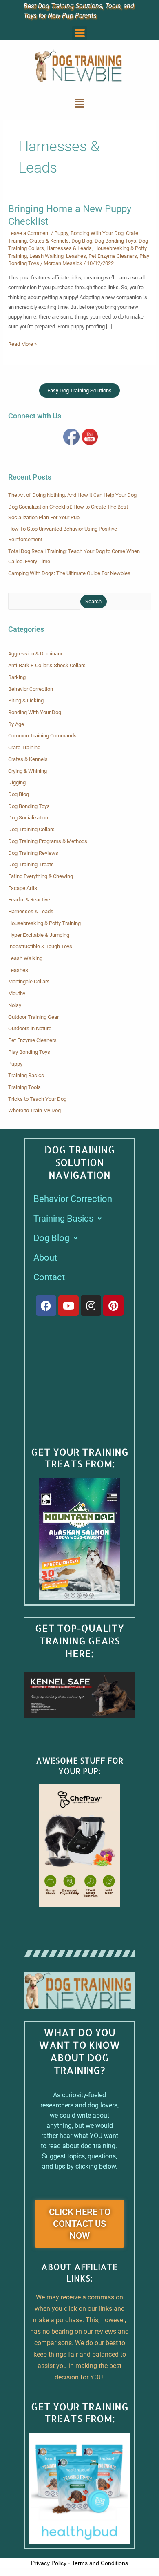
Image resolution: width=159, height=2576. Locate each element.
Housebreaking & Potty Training (44, 923)
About (45, 1258)
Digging (17, 782)
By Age (16, 724)
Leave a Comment (29, 233)
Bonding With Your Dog (97, 233)
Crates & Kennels (49, 241)
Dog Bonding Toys (115, 241)
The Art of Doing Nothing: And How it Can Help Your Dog (72, 495)
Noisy (15, 1005)
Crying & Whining (28, 771)
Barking (17, 677)
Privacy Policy (49, 2563)
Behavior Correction (31, 689)
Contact (49, 1277)
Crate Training (24, 747)
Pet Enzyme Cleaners (113, 256)
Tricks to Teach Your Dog (37, 1099)
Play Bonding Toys (29, 1052)
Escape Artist (23, 888)
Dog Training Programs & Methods (48, 841)
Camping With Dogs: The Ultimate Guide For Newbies (69, 573)
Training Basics (26, 1075)
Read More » (22, 343)
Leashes (76, 256)
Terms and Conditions (100, 2563)
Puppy (61, 233)
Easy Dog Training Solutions (79, 391)
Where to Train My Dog (34, 1110)
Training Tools (24, 1087)
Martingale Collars (29, 981)
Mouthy (17, 993)
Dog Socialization (28, 818)
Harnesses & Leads (69, 248)
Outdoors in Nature (30, 1028)
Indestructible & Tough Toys (40, 946)
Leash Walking (46, 256)
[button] (79, 33)
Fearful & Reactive (29, 900)
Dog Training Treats (31, 864)
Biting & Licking (26, 700)
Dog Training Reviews (33, 853)
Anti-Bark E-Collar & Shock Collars (47, 665)
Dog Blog (82, 241)
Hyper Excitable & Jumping (39, 935)
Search (93, 601)
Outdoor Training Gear (33, 1017)
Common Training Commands (42, 736)
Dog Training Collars (31, 829)
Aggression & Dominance (37, 654)
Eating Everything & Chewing (41, 876)
